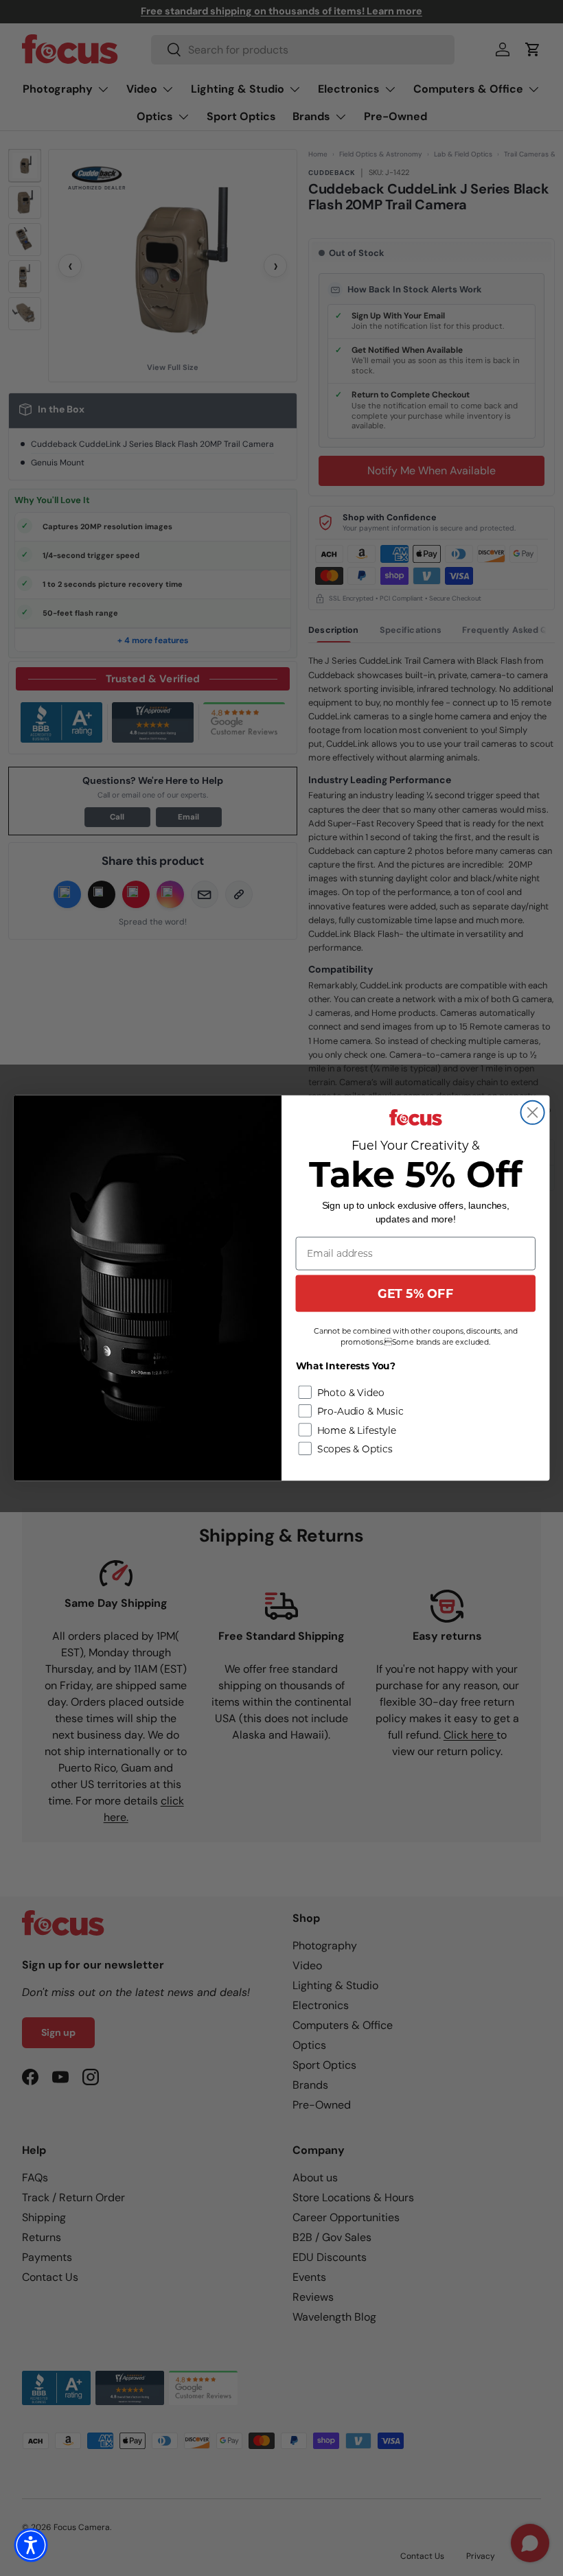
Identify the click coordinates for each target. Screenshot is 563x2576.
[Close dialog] (533, 1113)
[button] (31, 2545)
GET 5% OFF (415, 1293)
